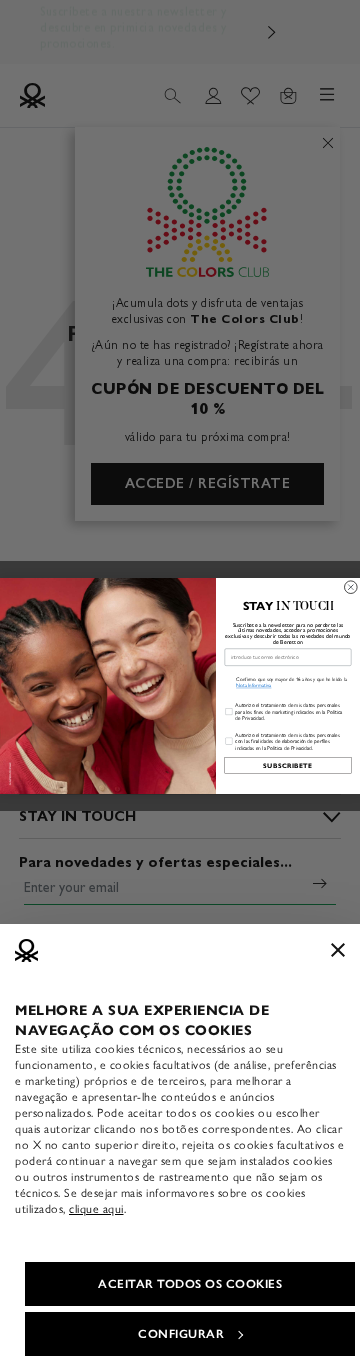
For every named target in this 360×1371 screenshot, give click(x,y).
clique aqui (96, 1209)
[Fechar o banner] (338, 950)
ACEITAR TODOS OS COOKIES (190, 1284)
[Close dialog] (351, 586)
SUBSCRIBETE (287, 765)
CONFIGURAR (181, 1334)
